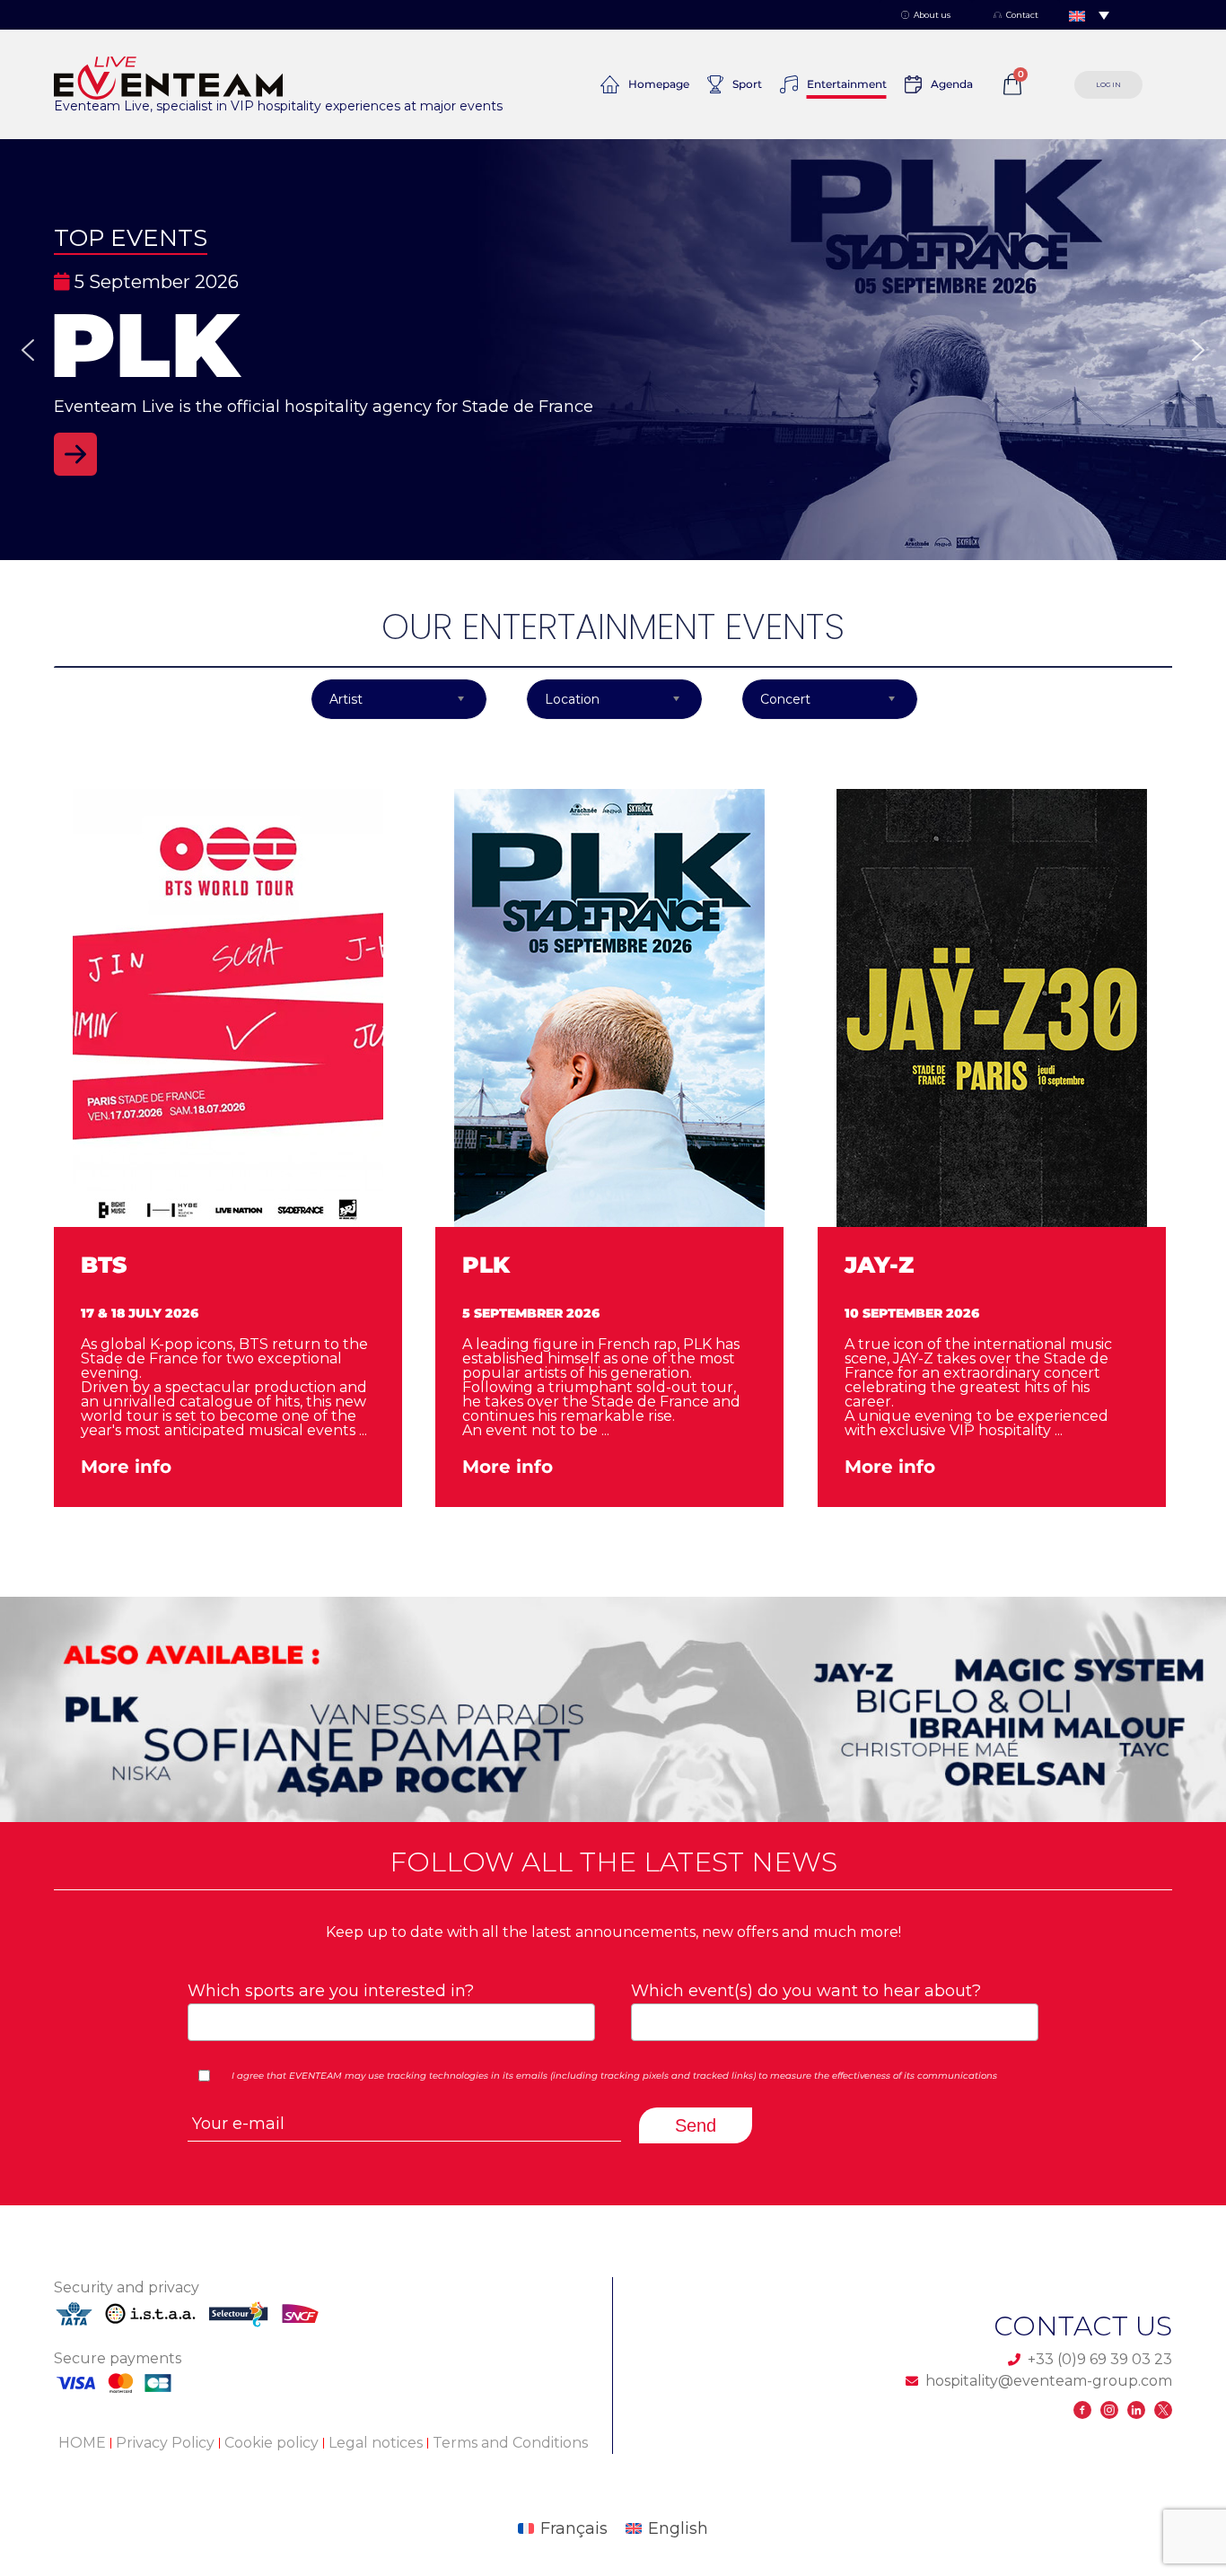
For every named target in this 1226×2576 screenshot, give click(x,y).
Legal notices (376, 2443)
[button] (613, 350)
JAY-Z (879, 1265)
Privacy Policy (165, 2443)
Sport (747, 84)
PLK (486, 1265)
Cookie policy (271, 2443)
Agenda (952, 84)
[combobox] (391, 2022)
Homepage (659, 84)
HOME (82, 2443)
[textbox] (385, 2021)
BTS (104, 1265)
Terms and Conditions (510, 2443)
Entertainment (847, 84)
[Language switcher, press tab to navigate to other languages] (1089, 15)
